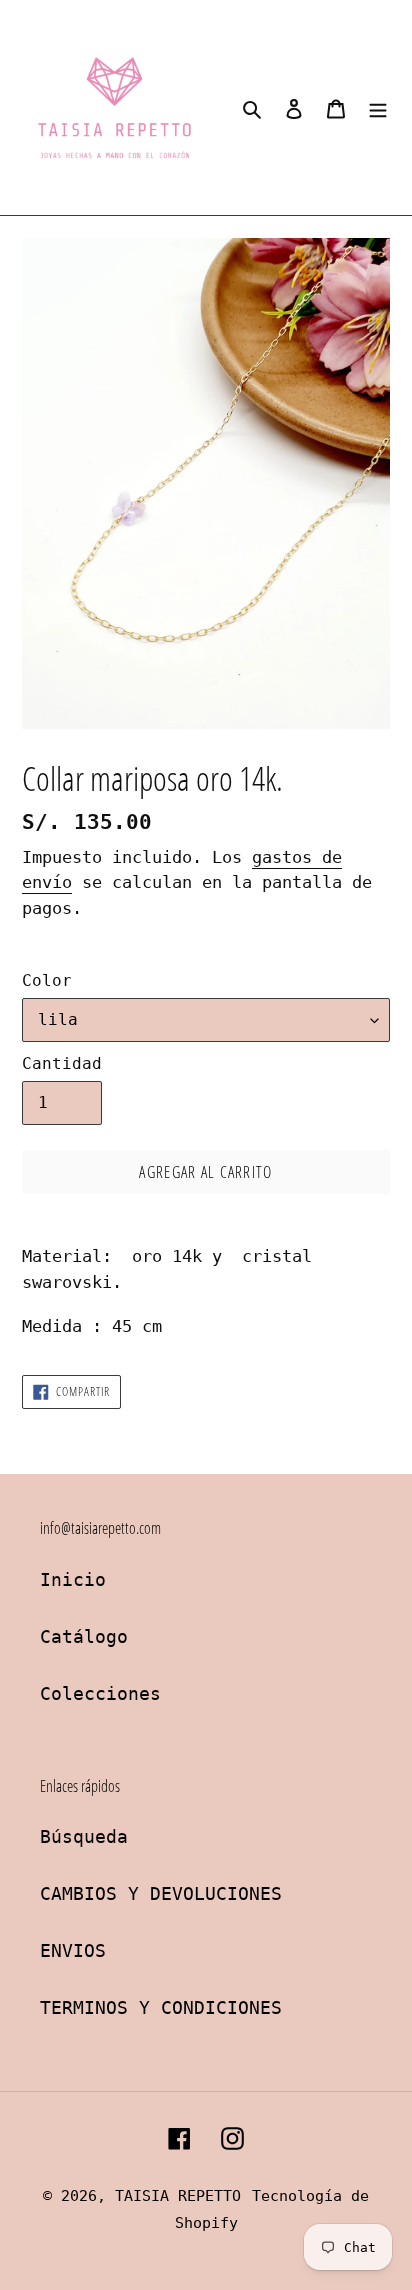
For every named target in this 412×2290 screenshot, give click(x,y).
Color (47, 980)
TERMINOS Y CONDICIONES (161, 2007)
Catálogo (84, 1636)
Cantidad (62, 1063)
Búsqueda (84, 1836)
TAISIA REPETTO (178, 2196)
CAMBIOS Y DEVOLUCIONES (161, 1893)
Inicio (73, 1579)
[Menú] (378, 107)
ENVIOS (73, 1950)
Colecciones (100, 1693)
